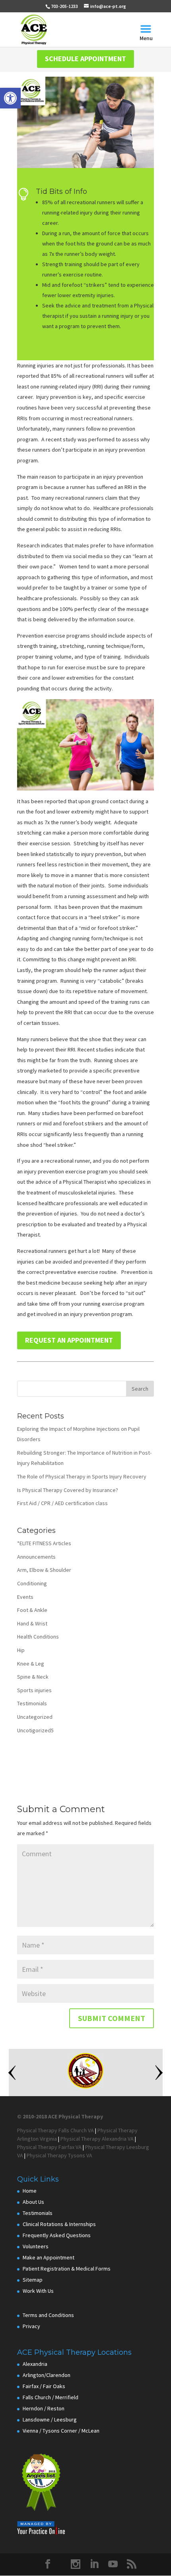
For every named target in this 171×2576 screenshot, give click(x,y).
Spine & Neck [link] (33, 1677)
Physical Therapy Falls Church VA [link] (55, 2130)
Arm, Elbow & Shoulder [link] (44, 1570)
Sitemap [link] (33, 2280)
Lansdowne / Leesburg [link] (50, 2419)
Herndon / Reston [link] (44, 2408)
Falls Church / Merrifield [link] (51, 2397)
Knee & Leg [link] (31, 1664)
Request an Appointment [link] (69, 1340)
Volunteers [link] (36, 2246)
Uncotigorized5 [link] (35, 1730)
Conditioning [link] (32, 1583)
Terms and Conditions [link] (48, 2315)
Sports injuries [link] (34, 1690)
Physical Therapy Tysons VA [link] (59, 2155)
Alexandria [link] (35, 2364)
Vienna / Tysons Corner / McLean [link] (61, 2431)
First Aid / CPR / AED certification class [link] (62, 1503)
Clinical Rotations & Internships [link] (59, 2224)
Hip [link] (21, 1650)
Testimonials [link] (32, 1703)
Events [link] (25, 1597)
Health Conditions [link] (38, 1637)
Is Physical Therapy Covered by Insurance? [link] (68, 1490)
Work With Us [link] (38, 2291)
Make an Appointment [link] (49, 2257)
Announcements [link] (36, 1557)
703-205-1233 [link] (64, 6)
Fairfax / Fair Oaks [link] (44, 2386)
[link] (10, 98)
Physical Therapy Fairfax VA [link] (49, 2147)
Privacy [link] (31, 2326)
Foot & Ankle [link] (32, 1610)
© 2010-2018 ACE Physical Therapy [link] (60, 2116)
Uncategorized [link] (35, 1717)
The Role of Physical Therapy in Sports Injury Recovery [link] (82, 1476)
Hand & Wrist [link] (32, 1623)
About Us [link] (33, 2202)
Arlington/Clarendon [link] (47, 2375)
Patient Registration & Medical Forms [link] (67, 2269)
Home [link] (30, 2191)
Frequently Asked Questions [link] (57, 2235)
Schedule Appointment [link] (85, 59)
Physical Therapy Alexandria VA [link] (97, 2139)
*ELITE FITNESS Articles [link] (44, 1543)
